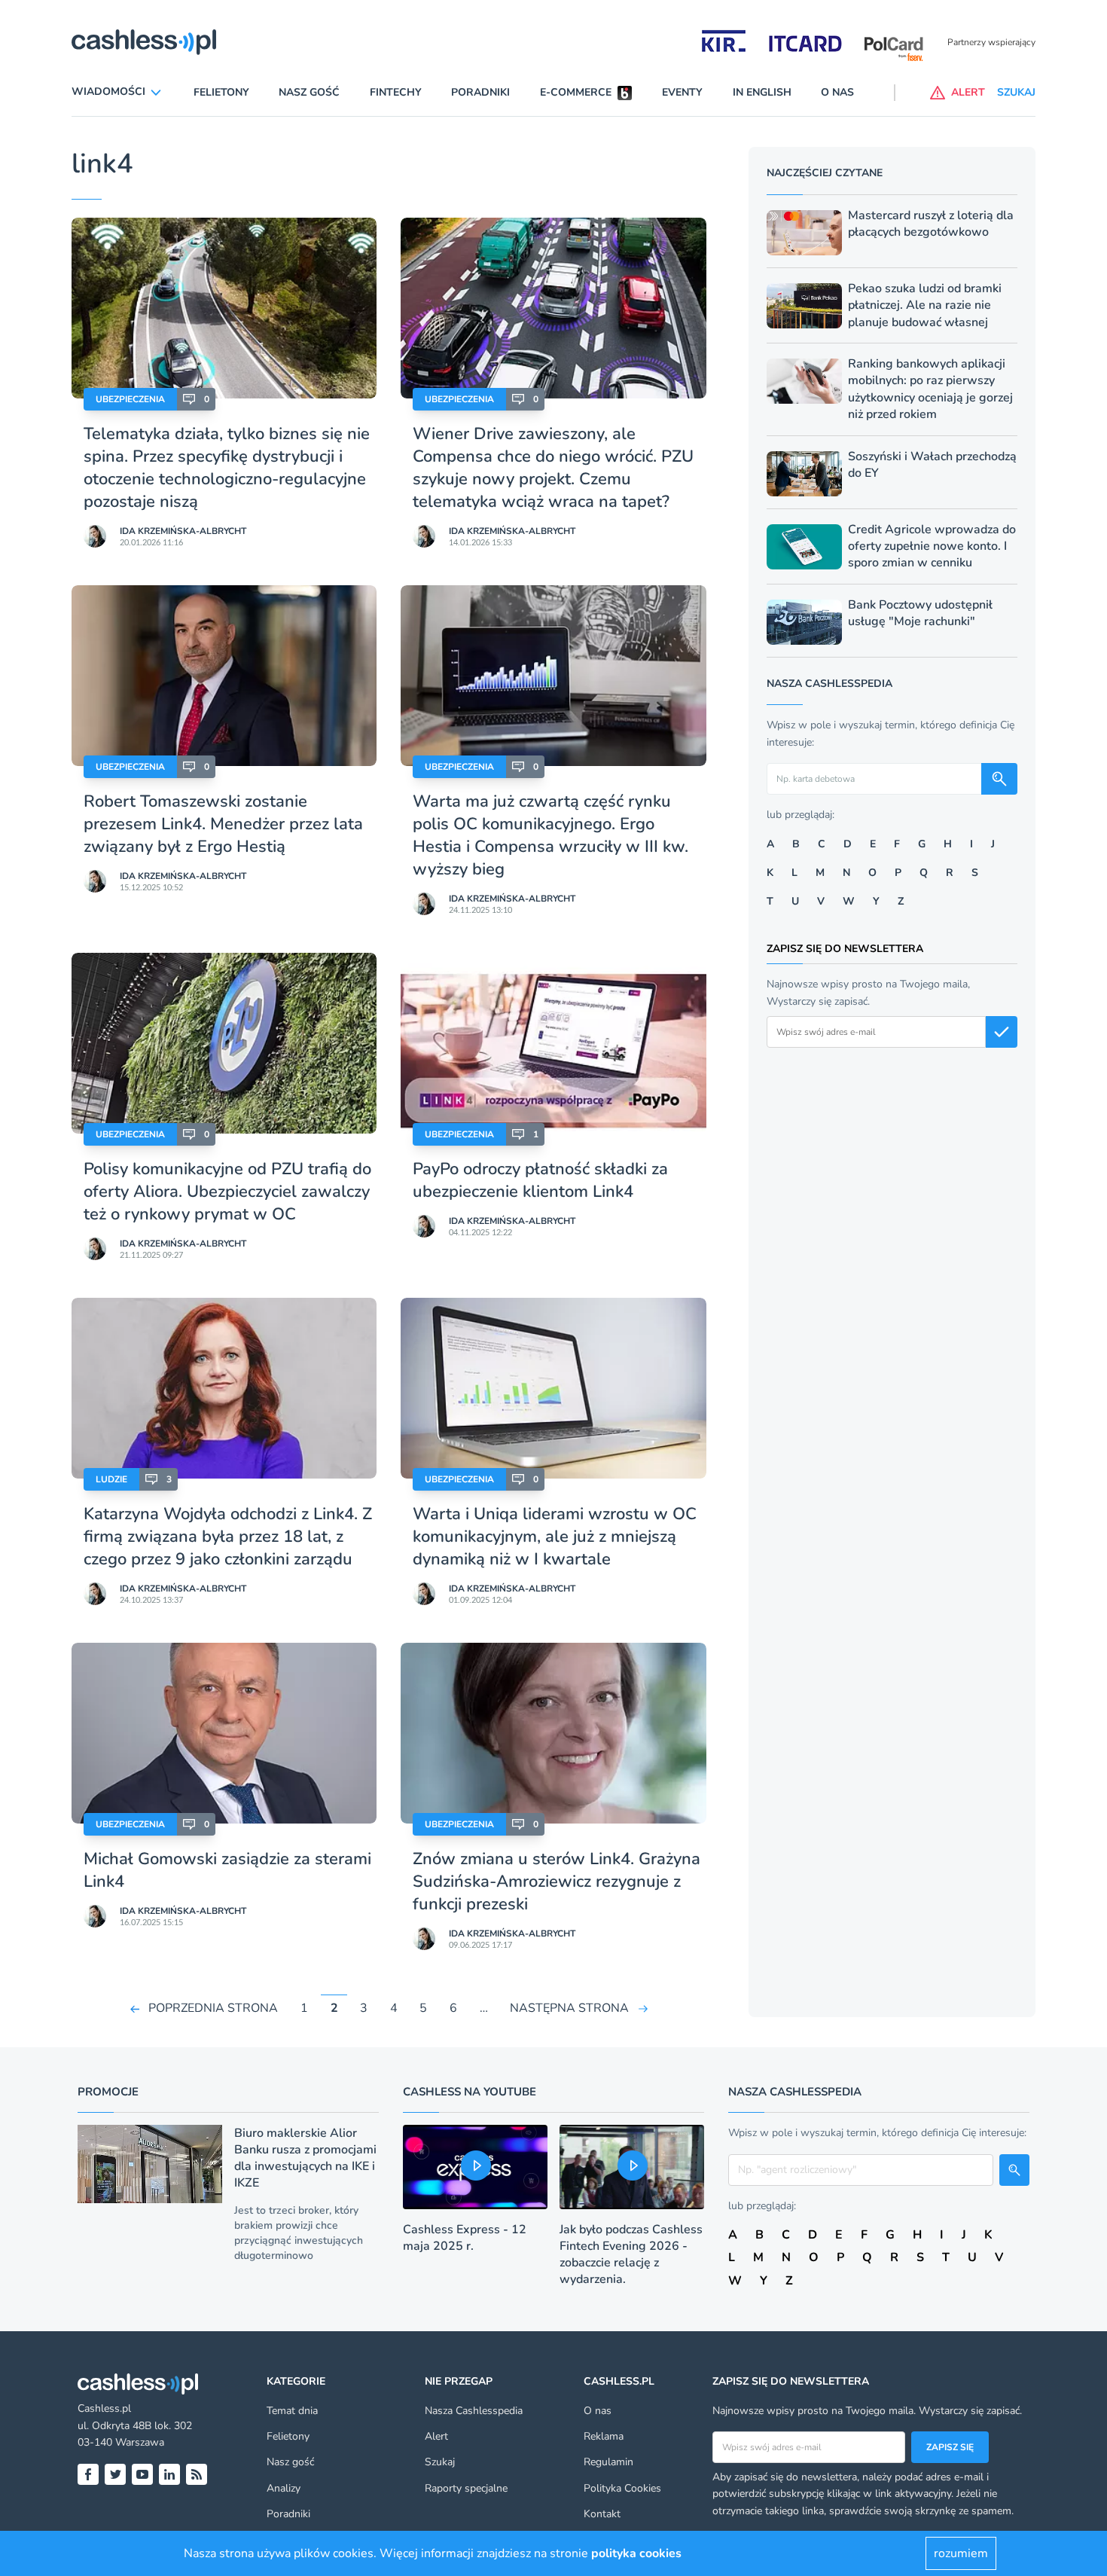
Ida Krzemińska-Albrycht (183, 531)
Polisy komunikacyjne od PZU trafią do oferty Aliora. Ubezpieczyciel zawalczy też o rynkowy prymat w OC (227, 1192)
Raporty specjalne (466, 2488)
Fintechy (396, 92)
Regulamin (608, 2462)
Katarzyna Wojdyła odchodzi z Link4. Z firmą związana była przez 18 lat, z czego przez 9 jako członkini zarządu (228, 1537)
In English (762, 92)
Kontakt (602, 2514)
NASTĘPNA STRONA (569, 2008)
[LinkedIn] (169, 2474)
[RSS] (197, 2474)
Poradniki (480, 92)
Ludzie (111, 1479)
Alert (436, 2436)
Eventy (682, 92)
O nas (837, 92)
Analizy (284, 2488)
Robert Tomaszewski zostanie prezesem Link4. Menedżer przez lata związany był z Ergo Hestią (223, 824)
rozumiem (961, 2553)
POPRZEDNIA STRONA (213, 2008)
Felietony (221, 92)
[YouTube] (142, 2474)
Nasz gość (309, 92)
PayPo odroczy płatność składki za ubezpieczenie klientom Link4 (540, 1180)
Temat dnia (292, 2411)
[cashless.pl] (144, 42)
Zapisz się (950, 2447)
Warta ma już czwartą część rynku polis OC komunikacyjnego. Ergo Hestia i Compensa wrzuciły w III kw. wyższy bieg (550, 835)
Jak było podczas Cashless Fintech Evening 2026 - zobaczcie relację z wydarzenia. (631, 2254)
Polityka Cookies (622, 2488)
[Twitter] (115, 2474)
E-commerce (576, 92)
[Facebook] (88, 2474)
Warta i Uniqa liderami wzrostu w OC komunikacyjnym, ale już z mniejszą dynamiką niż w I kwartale (555, 1537)
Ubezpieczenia (130, 399)
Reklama (604, 2436)
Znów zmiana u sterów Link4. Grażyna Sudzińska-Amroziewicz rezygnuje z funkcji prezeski (557, 1882)
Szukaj (440, 2462)
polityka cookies (636, 2553)
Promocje (108, 2092)
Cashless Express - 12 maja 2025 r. (465, 2238)
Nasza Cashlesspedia (474, 2411)
